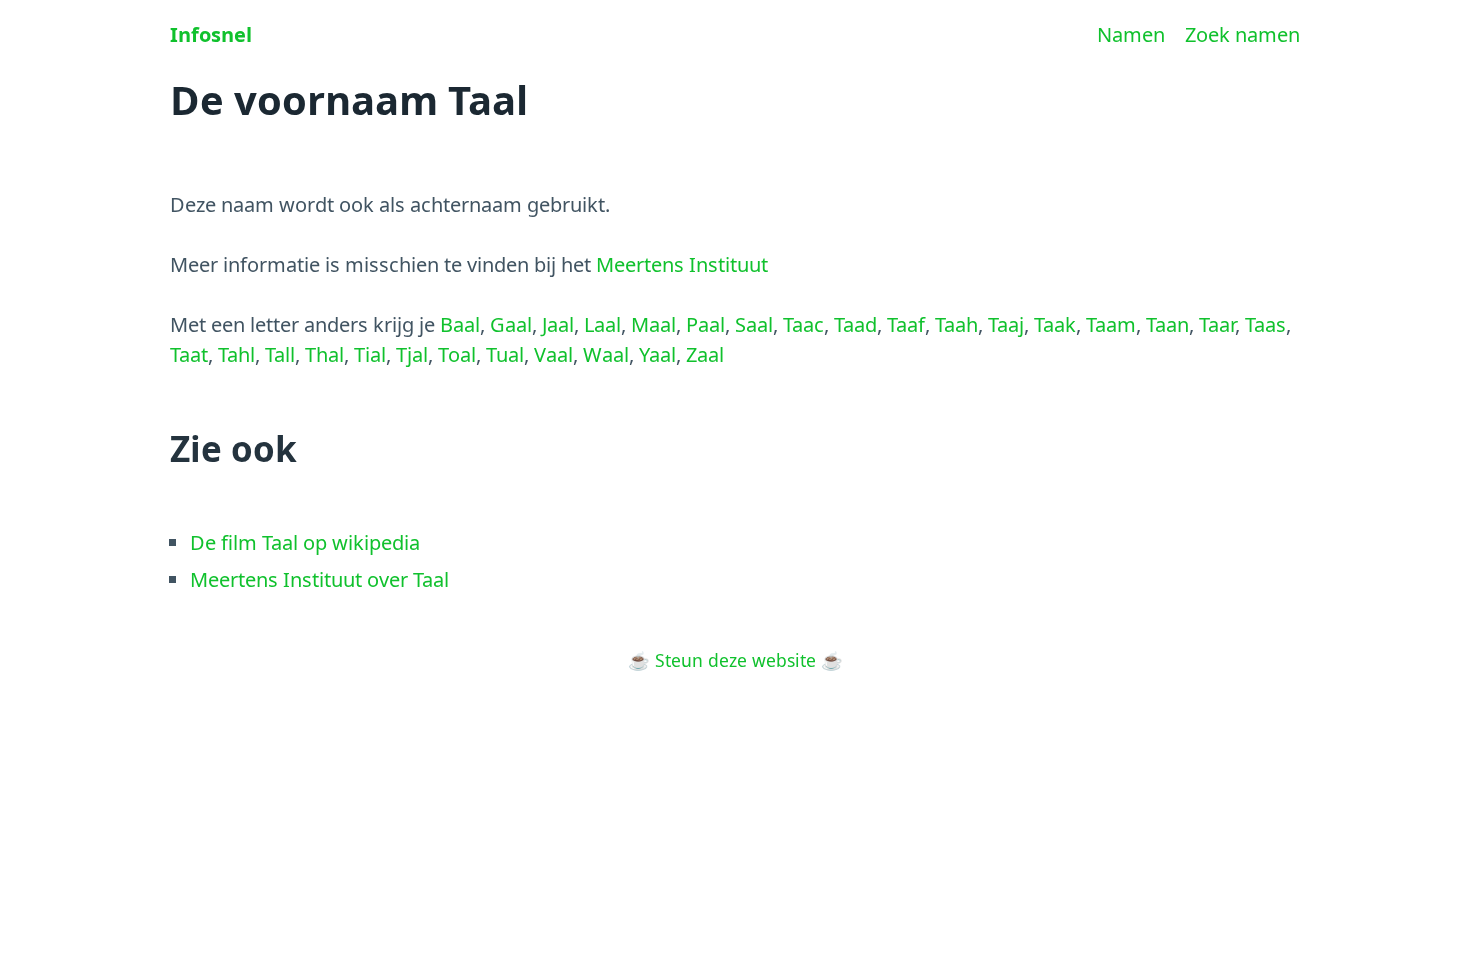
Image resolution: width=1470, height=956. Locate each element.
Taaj (1006, 324)
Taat (189, 354)
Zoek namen (1242, 34)
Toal (457, 354)
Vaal (553, 354)
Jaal (558, 324)
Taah (956, 324)
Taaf (906, 324)
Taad (855, 324)
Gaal (511, 324)
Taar (1217, 324)
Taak (1055, 324)
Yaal (657, 354)
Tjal (412, 354)
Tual (505, 354)
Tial (370, 354)
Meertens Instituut (682, 264)
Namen (1131, 34)
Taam (1111, 324)
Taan (1167, 324)
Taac (803, 324)
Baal (460, 324)
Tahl (236, 354)
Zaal (705, 354)
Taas (1265, 324)
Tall (280, 354)
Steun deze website (735, 660)
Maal (653, 324)
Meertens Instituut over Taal (319, 579)
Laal (602, 324)
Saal (754, 324)
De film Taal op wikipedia (305, 542)
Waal (606, 354)
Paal (705, 324)
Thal (324, 354)
